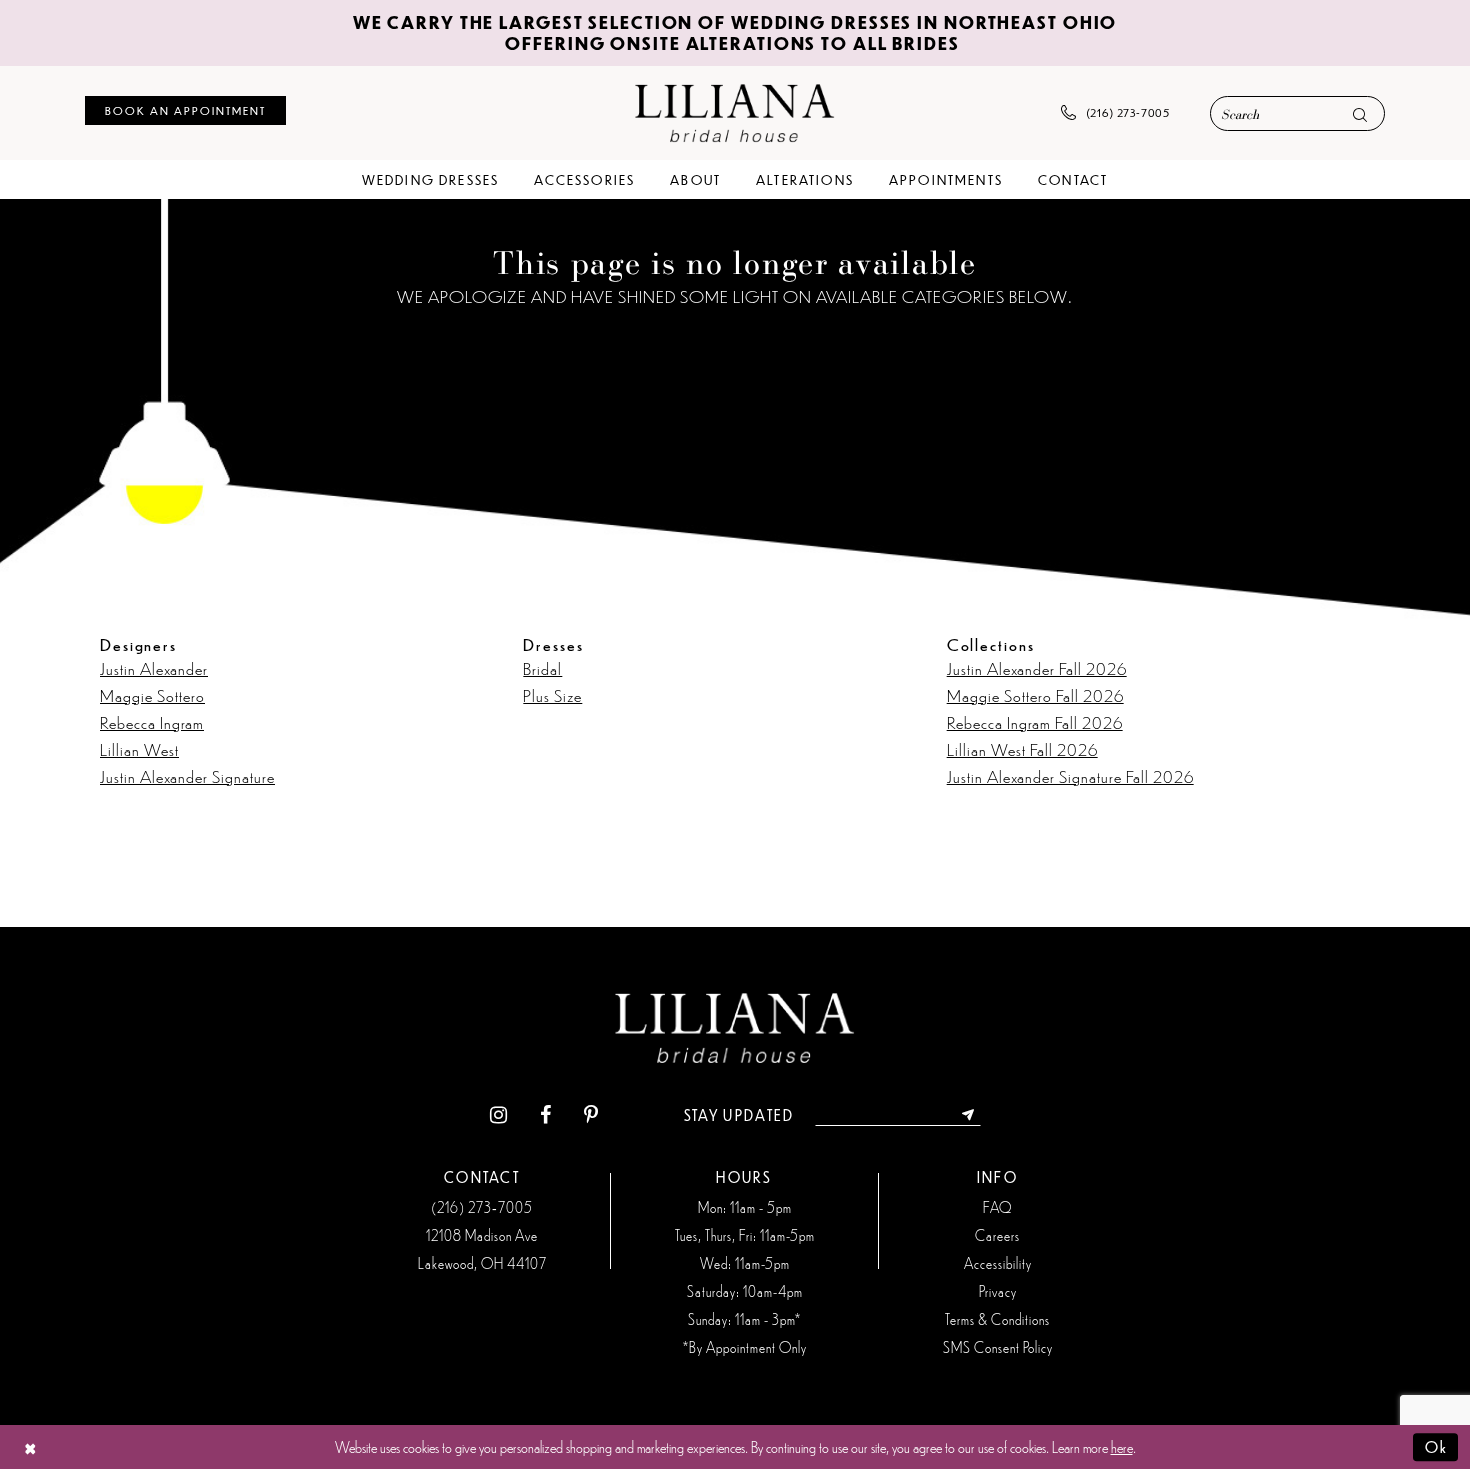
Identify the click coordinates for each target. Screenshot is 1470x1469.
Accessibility (998, 1263)
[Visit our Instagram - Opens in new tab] (498, 1115)
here (1122, 1446)
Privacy (998, 1291)
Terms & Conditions (997, 1319)
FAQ (997, 1207)
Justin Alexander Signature (187, 776)
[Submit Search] (1360, 114)
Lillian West (139, 749)
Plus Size (552, 695)
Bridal (542, 668)
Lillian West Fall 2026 (1022, 749)
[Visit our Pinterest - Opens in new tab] (591, 1115)
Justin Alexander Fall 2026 (1037, 668)
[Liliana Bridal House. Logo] (735, 112)
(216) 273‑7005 (482, 1207)
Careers (997, 1235)
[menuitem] (185, 110)
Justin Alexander (154, 668)
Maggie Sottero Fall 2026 (1035, 695)
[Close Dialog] (30, 1447)
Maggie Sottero (152, 695)
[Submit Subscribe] (968, 1115)
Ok (1436, 1446)
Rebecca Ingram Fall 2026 (1035, 722)
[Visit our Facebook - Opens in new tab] (545, 1115)
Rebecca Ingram (152, 722)
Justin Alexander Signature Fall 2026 (1070, 776)
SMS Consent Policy (998, 1347)
